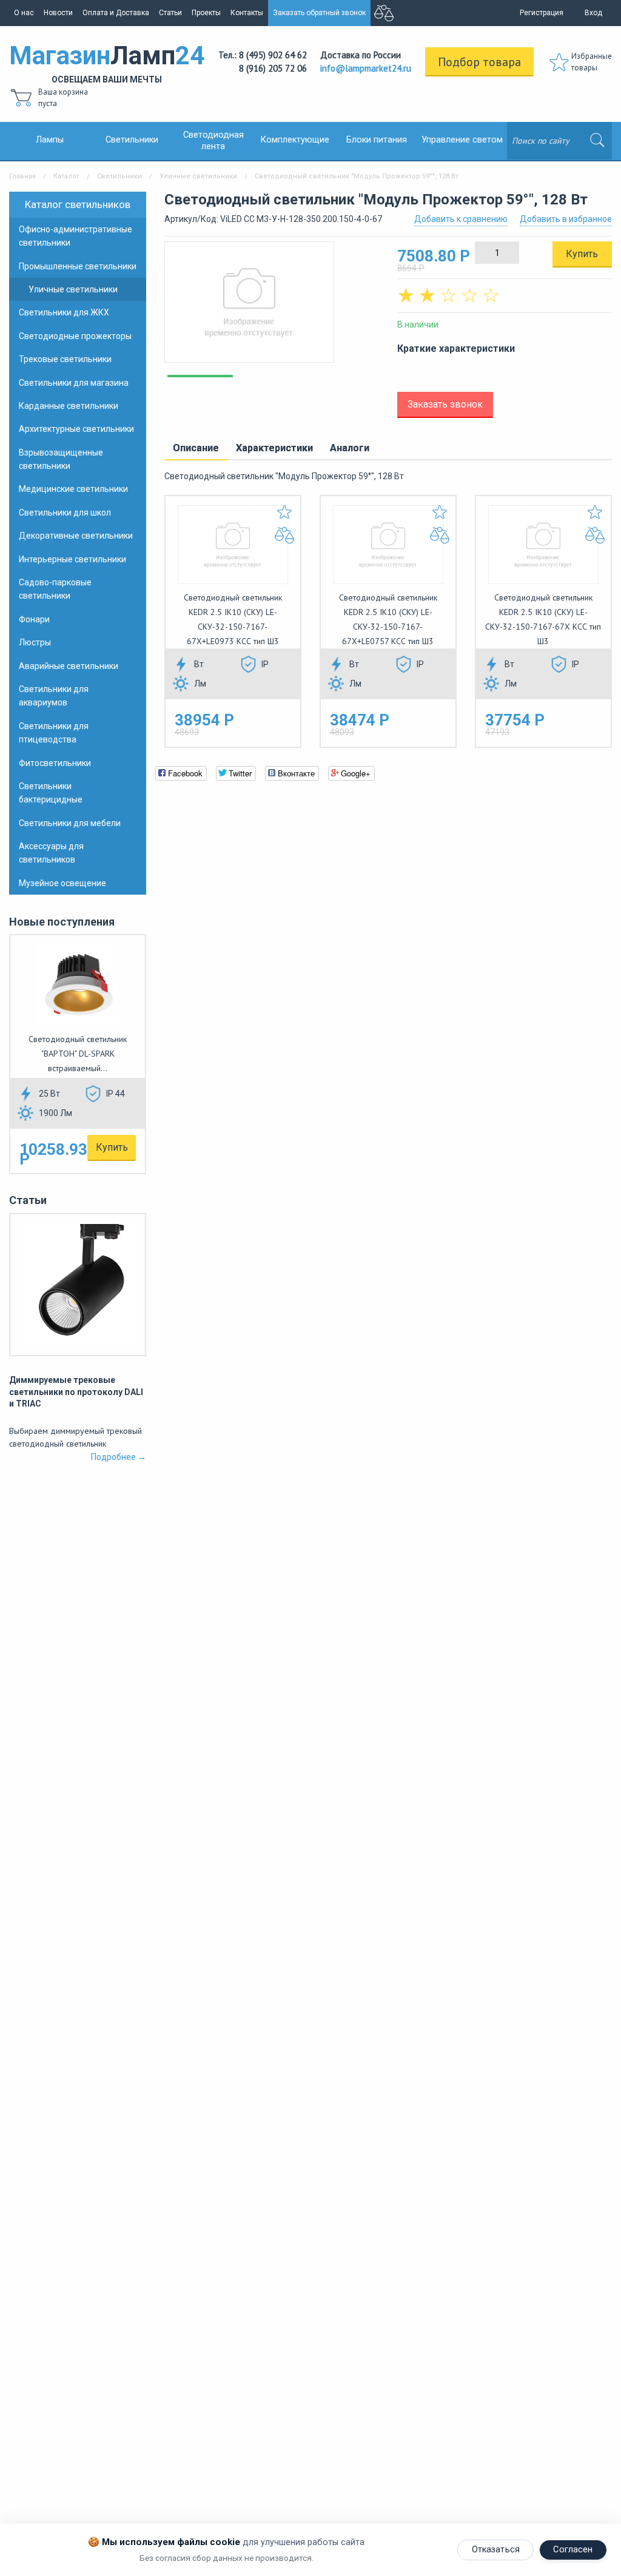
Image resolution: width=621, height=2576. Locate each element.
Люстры (35, 642)
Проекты (206, 13)
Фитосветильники (55, 763)
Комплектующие (295, 140)
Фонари (34, 619)
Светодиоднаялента (213, 141)
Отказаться (496, 2550)
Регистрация (542, 13)
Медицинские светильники (73, 489)
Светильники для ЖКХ (64, 312)
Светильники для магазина (74, 383)
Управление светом (462, 140)
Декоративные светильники (76, 536)
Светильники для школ (65, 513)
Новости (58, 13)
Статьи (170, 13)
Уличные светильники (198, 176)
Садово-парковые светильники (55, 589)
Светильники (132, 140)
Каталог (66, 176)
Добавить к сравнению (461, 219)
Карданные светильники (69, 406)
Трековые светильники (65, 359)
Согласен (573, 2550)
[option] (272, 308)
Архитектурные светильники (76, 429)
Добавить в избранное (566, 219)
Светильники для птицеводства (54, 733)
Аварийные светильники (69, 666)
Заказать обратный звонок (319, 13)
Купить (112, 1147)
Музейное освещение (62, 883)
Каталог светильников (78, 204)
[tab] (196, 449)
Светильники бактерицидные (51, 793)
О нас (24, 13)
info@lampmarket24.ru (366, 68)
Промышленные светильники (78, 266)
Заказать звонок (445, 404)
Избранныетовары (592, 62)
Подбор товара (479, 62)
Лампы (50, 140)
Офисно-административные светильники (76, 236)
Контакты (247, 13)
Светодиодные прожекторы (75, 336)
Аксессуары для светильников (51, 853)
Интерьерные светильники (72, 559)
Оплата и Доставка (116, 13)
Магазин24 (107, 62)
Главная (22, 176)
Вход (593, 13)
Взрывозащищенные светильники (61, 459)
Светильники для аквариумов (54, 696)
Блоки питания (377, 140)
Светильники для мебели (70, 823)
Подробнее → (119, 1457)
